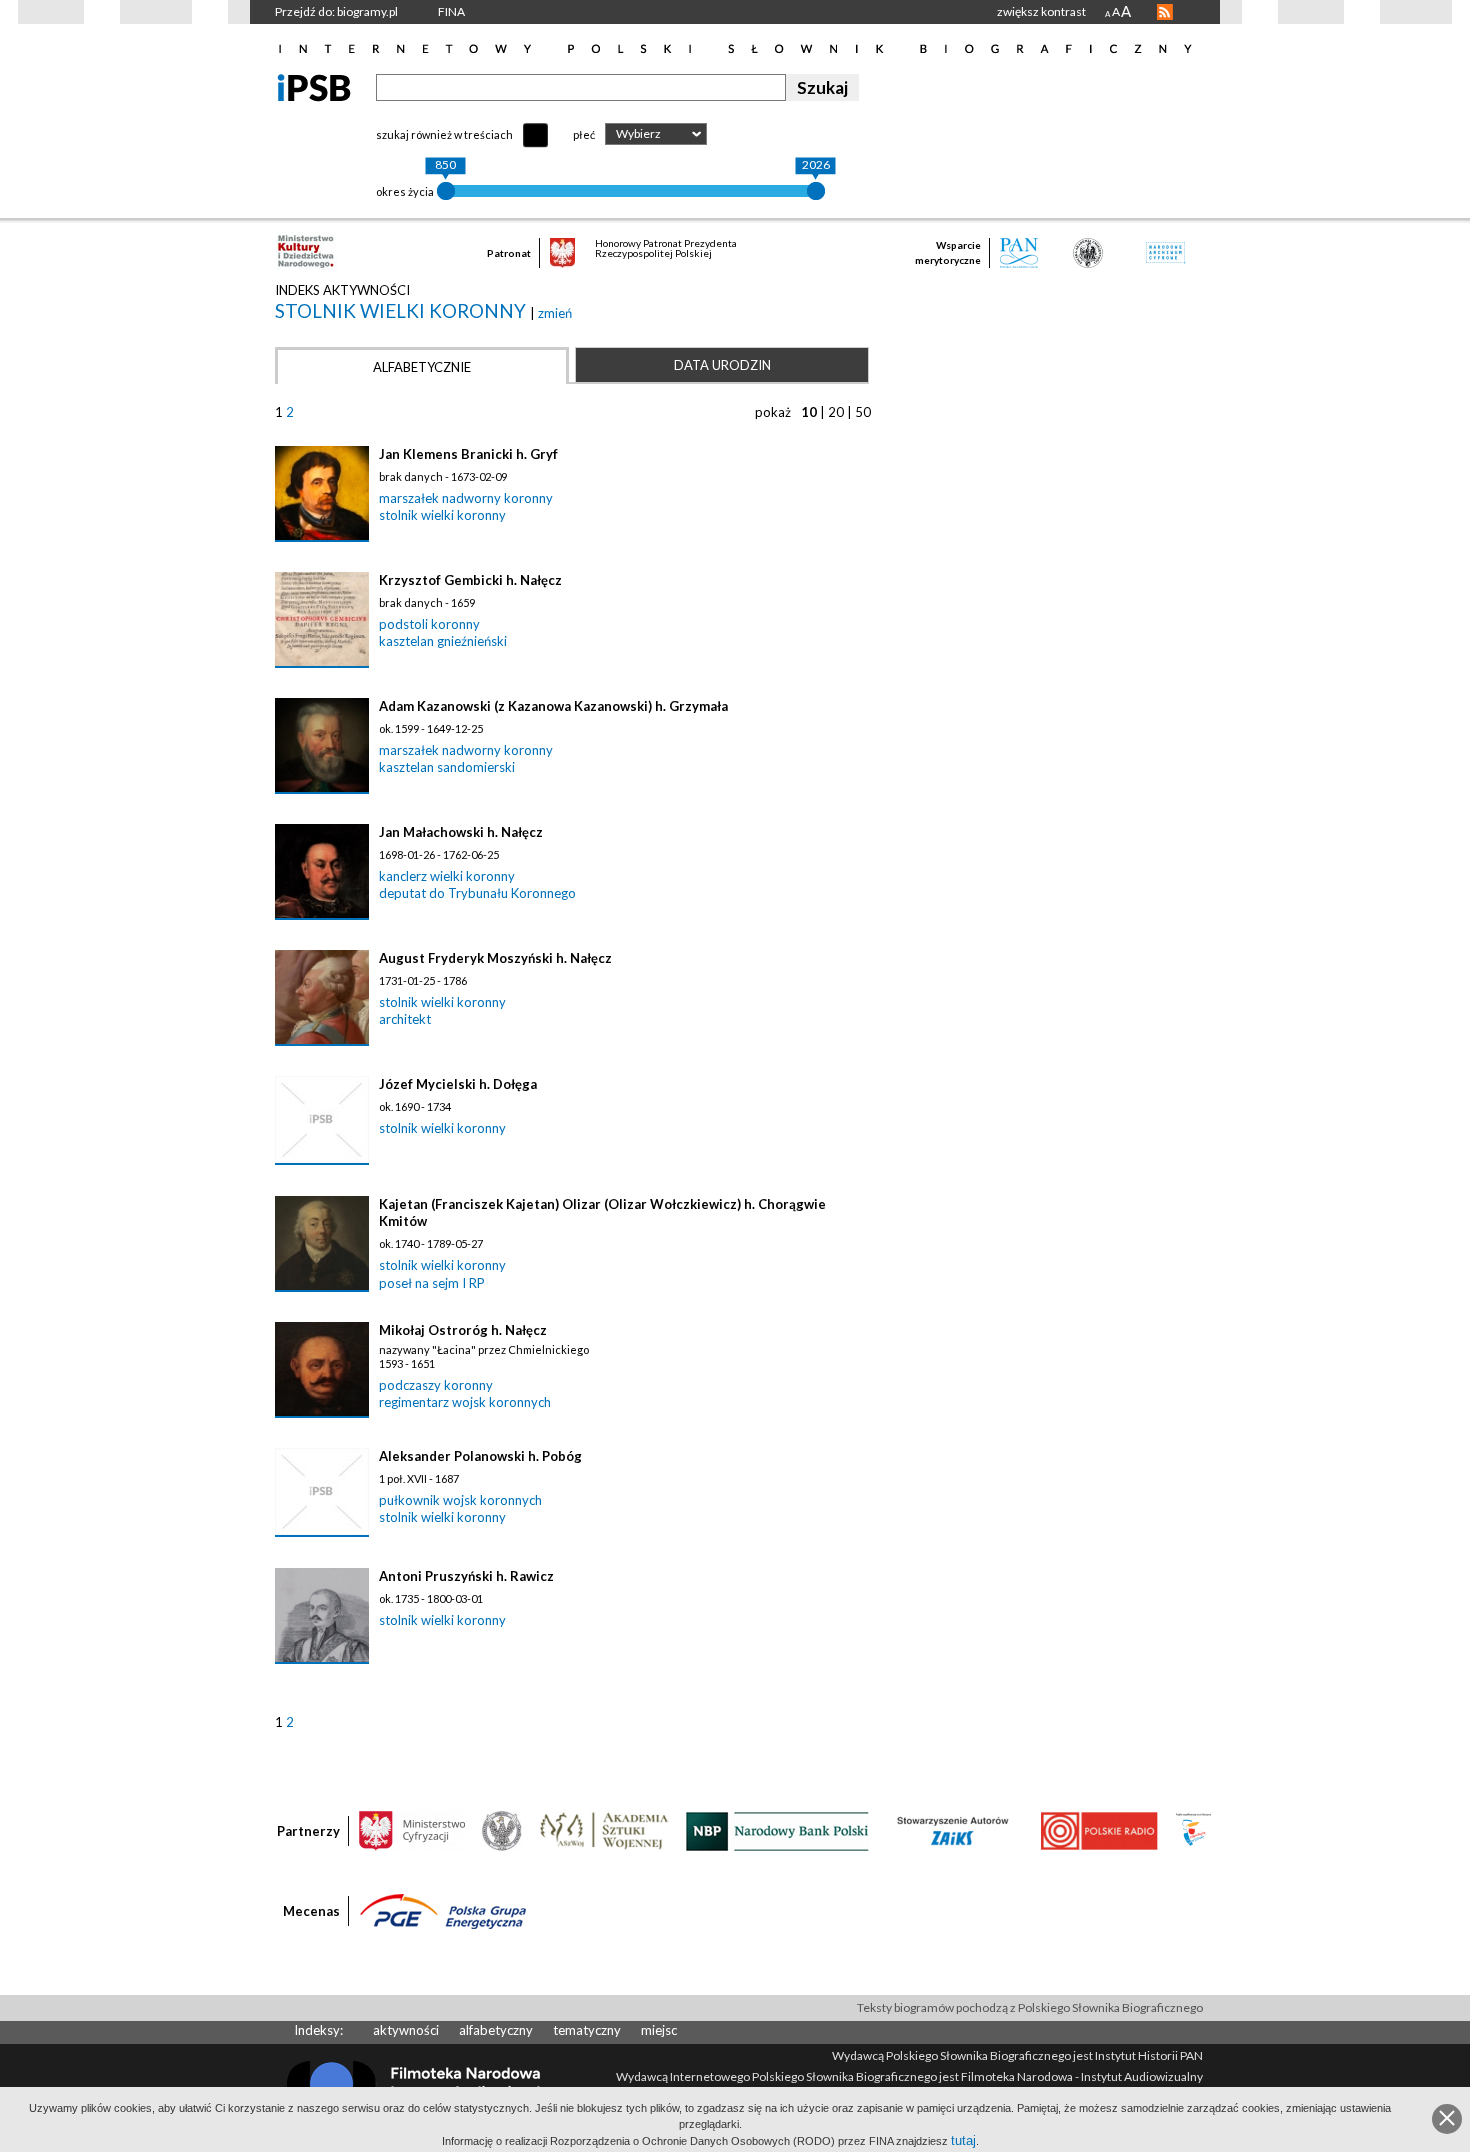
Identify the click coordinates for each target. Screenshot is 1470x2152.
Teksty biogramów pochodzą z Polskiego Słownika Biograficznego (1030, 2007)
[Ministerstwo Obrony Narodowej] (502, 1830)
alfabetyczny (496, 2030)
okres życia (405, 191)
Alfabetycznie (422, 367)
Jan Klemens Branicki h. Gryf (468, 454)
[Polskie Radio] (1098, 1830)
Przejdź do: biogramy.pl (336, 11)
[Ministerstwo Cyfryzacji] (412, 1830)
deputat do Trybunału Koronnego (477, 893)
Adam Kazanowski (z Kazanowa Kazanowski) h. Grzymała (553, 706)
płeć (584, 134)
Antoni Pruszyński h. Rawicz (466, 1576)
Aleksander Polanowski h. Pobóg (480, 1456)
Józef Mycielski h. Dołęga (458, 1084)
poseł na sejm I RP (432, 1283)
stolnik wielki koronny (402, 310)
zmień (555, 313)
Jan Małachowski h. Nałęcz (461, 832)
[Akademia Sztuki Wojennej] (604, 1830)
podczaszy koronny (436, 1385)
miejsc (659, 2030)
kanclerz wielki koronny (447, 876)
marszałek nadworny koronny (466, 498)
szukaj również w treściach (444, 134)
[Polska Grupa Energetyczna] (443, 1910)
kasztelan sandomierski (447, 767)
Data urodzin (722, 365)
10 (809, 412)
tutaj (963, 2140)
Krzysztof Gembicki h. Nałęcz (470, 580)
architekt (405, 1019)
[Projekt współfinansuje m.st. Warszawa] (1193, 1830)
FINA (451, 11)
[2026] (816, 191)
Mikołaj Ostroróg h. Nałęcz (463, 1330)
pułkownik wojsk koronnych (460, 1500)
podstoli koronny (429, 624)
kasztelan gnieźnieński (443, 641)
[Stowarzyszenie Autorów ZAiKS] (954, 1830)
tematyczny (587, 2030)
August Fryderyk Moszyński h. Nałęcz (495, 958)
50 (863, 412)
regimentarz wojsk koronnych (465, 1402)
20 (836, 412)
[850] (446, 191)
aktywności (406, 2030)
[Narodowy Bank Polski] (777, 1830)
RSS (1165, 12)
